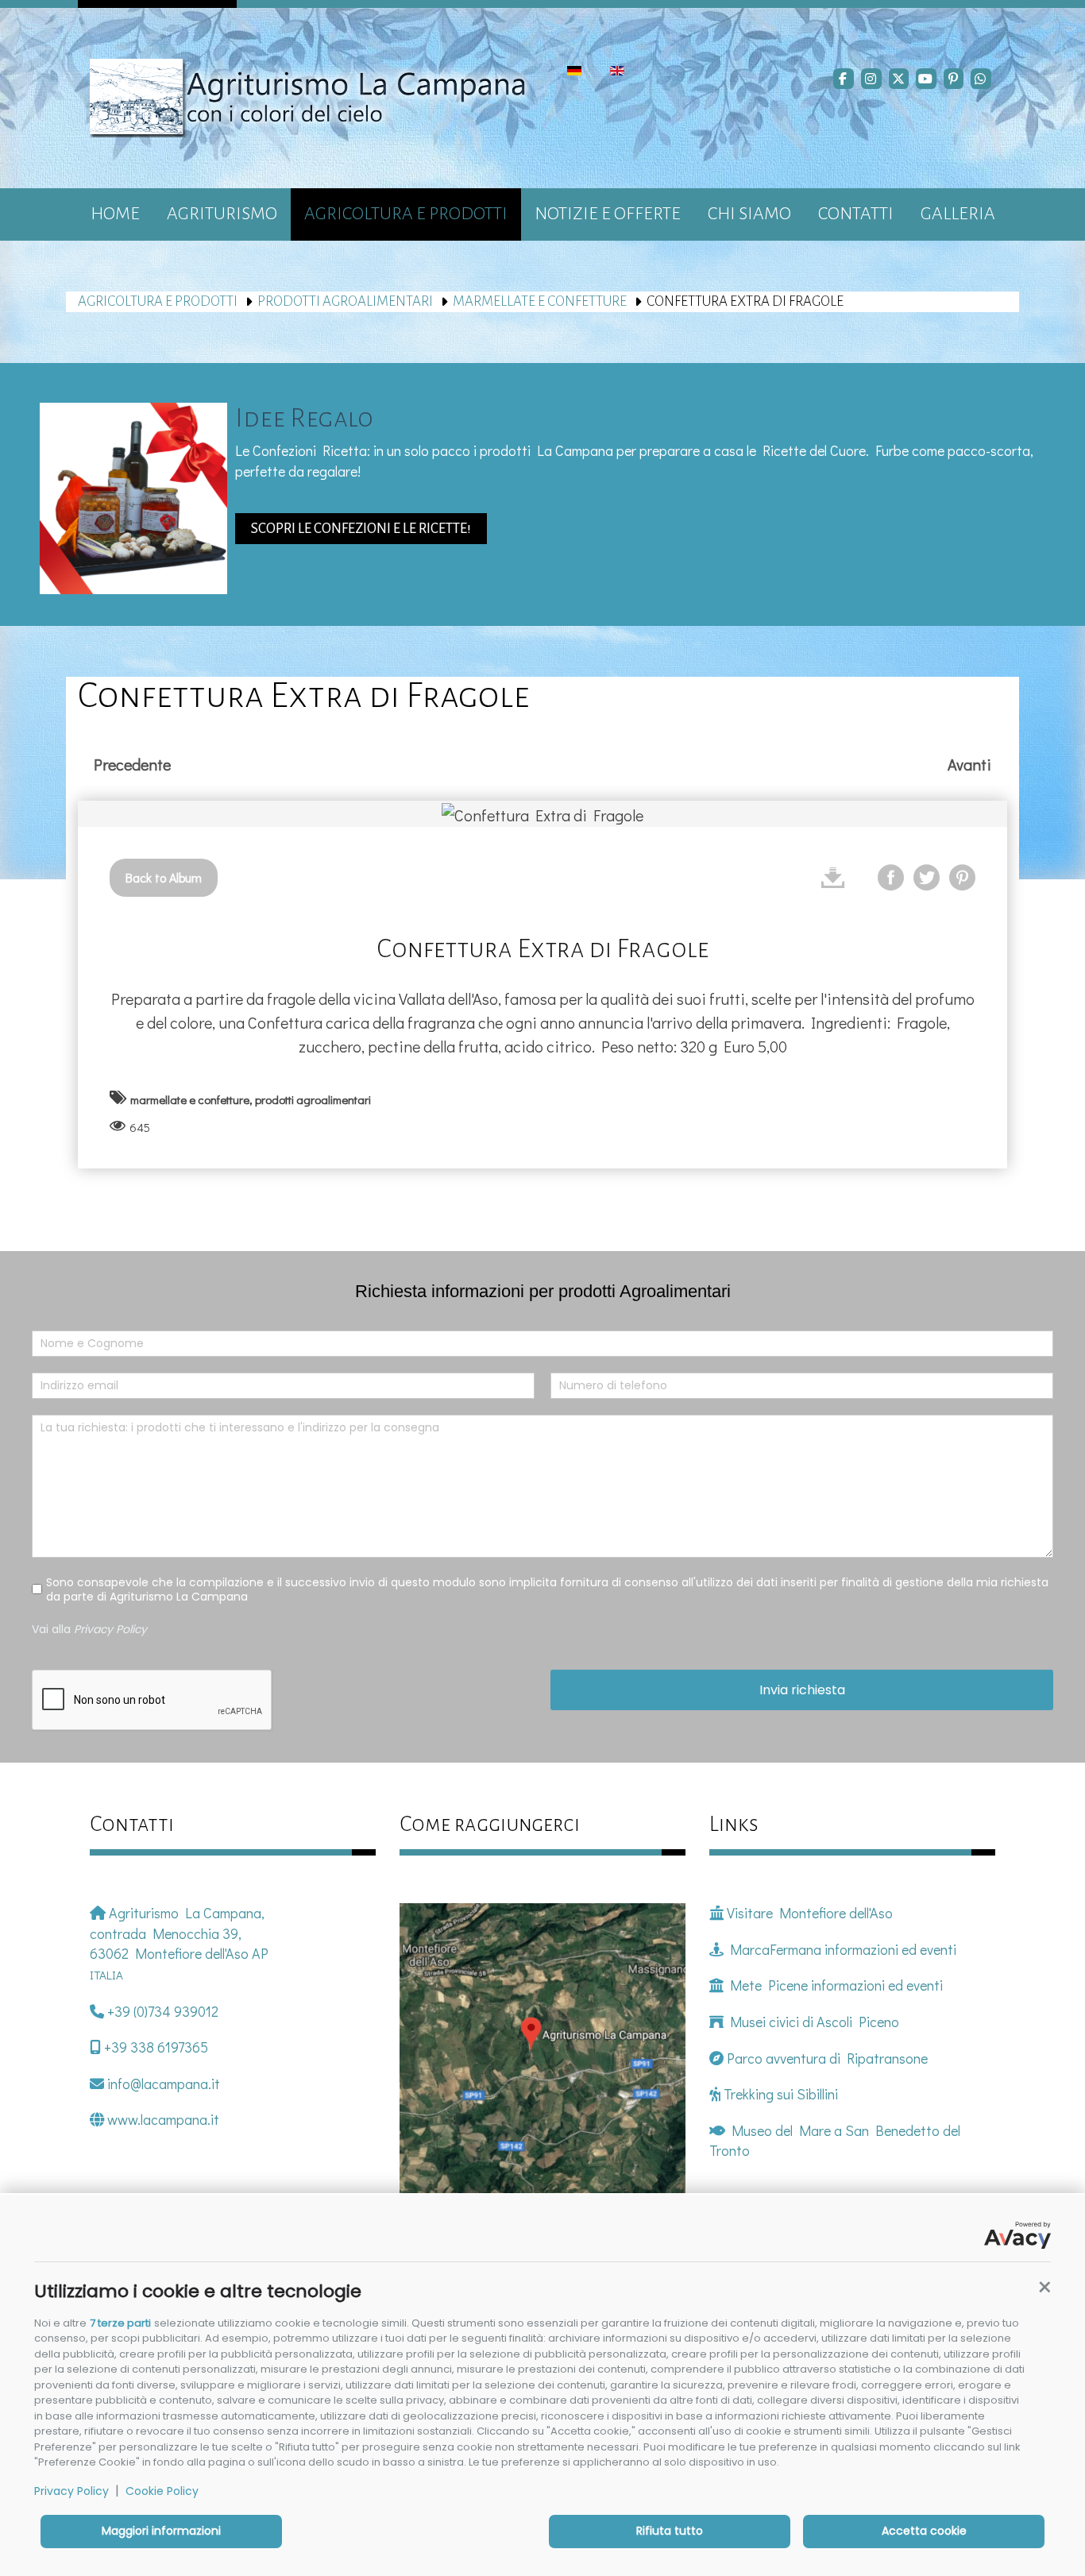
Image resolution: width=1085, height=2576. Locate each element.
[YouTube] (926, 79)
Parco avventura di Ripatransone (827, 2058)
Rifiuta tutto (670, 2531)
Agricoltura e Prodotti (406, 214)
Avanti (969, 764)
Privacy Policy (71, 2491)
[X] (899, 79)
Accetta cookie (924, 2531)
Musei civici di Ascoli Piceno (811, 2022)
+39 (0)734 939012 (161, 2011)
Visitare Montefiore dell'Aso (808, 1913)
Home (115, 214)
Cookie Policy (162, 2491)
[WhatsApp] (981, 79)
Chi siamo (749, 214)
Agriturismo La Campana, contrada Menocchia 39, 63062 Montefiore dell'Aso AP (179, 1943)
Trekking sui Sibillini (779, 2094)
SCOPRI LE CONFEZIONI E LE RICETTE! (361, 529)
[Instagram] (871, 79)
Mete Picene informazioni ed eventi (833, 1985)
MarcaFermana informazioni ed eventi (840, 1949)
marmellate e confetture (540, 301)
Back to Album (164, 877)
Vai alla (89, 1628)
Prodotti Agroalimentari (345, 301)
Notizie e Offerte (608, 214)
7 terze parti (120, 2323)
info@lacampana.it (162, 2084)
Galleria (958, 214)
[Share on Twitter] (927, 877)
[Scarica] (833, 877)
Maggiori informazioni (161, 2531)
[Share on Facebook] (891, 877)
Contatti (856, 214)
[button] (1044, 2288)
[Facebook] (844, 79)
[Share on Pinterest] (962, 877)
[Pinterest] (954, 79)
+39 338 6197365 (154, 2047)
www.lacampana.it (162, 2119)
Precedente (132, 764)
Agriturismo (222, 214)
